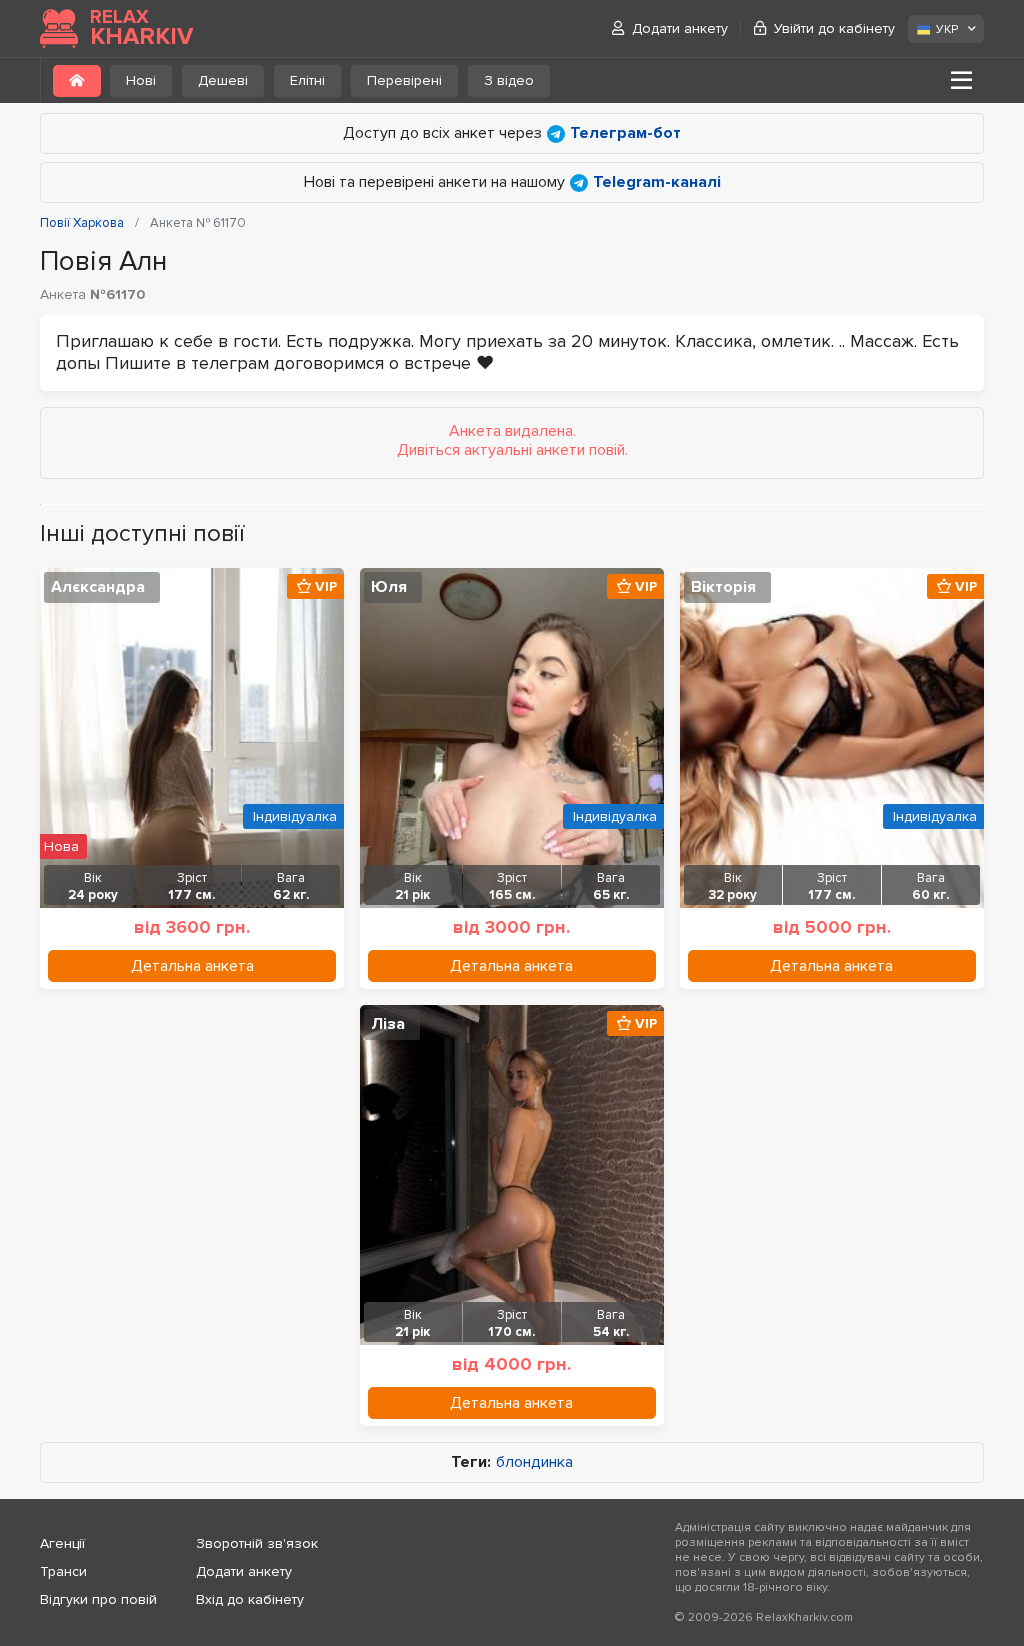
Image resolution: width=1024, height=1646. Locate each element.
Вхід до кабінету (250, 1599)
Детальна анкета (192, 966)
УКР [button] (947, 29)
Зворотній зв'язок (257, 1543)
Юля (389, 587)
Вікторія (723, 587)
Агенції (62, 1543)
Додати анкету (680, 28)
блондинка (534, 1462)
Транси (63, 1571)
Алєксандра (98, 587)
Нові (141, 80)
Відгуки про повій (98, 1599)
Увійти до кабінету (834, 28)
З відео (509, 80)
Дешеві (223, 80)
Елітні (307, 80)
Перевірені (404, 80)
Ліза (388, 1024)
